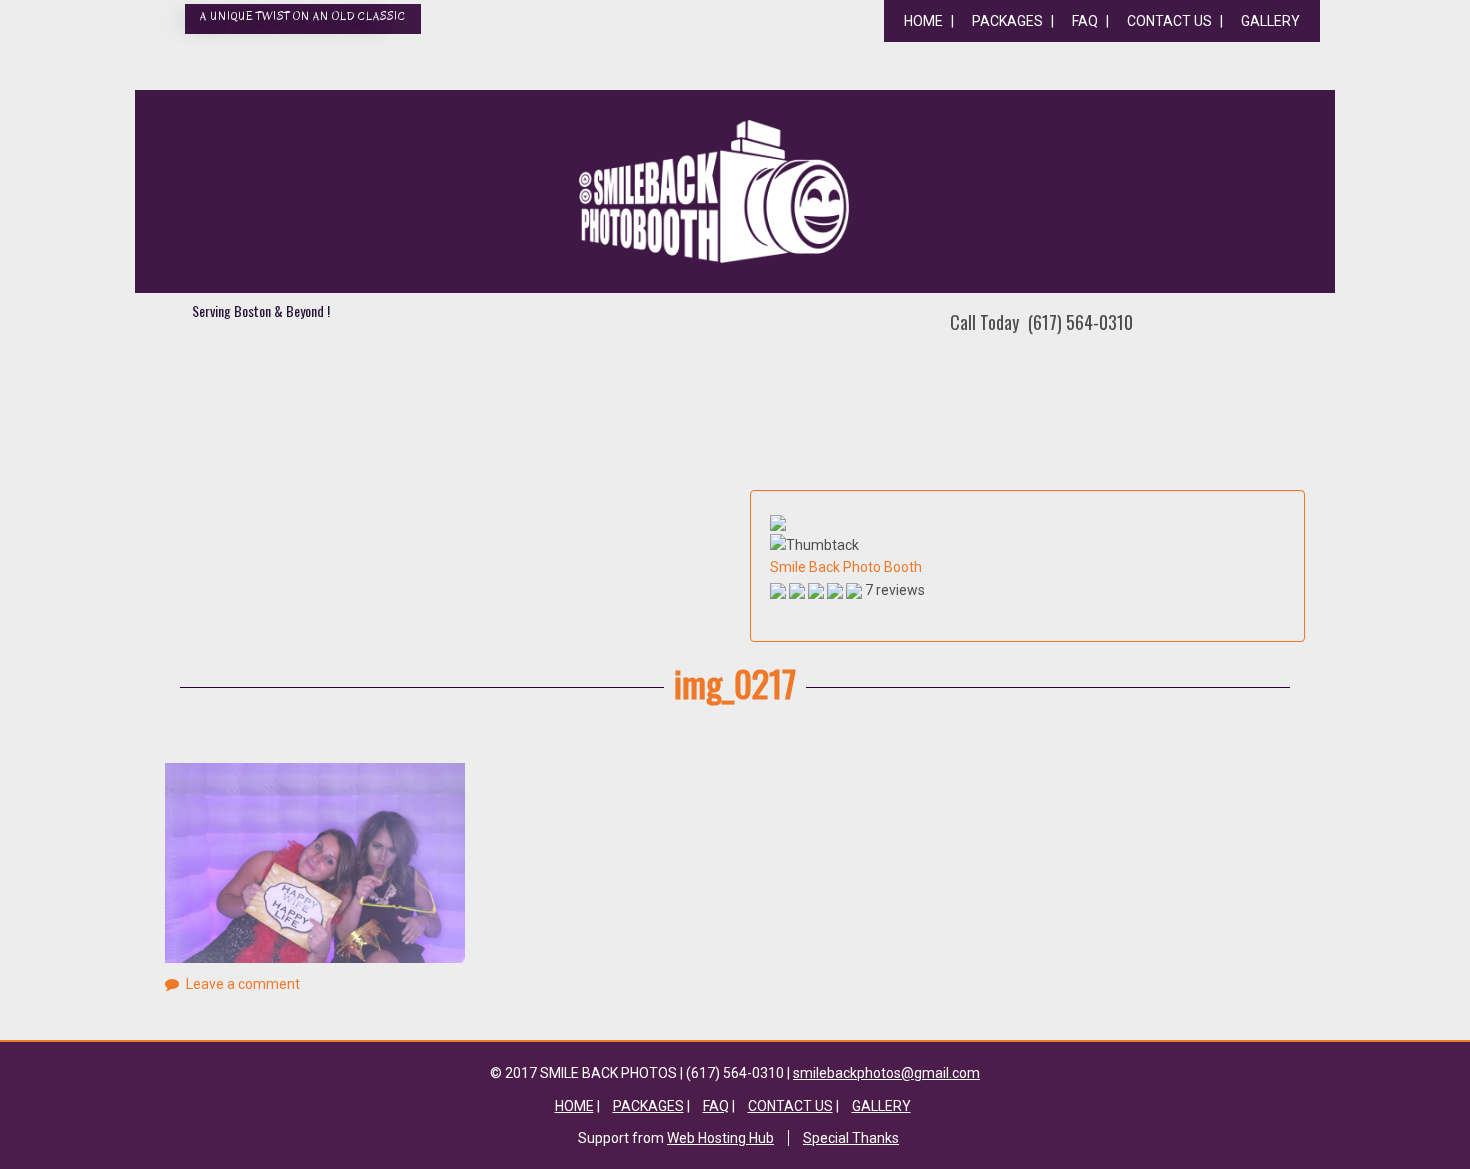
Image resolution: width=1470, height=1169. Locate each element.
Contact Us (1169, 21)
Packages (1007, 21)
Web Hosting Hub (720, 1138)
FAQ (1085, 21)
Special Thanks (851, 1138)
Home (923, 21)
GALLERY (1270, 21)
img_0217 (735, 682)
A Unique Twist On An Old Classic (303, 16)
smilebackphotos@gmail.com (886, 1073)
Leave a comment (243, 984)
